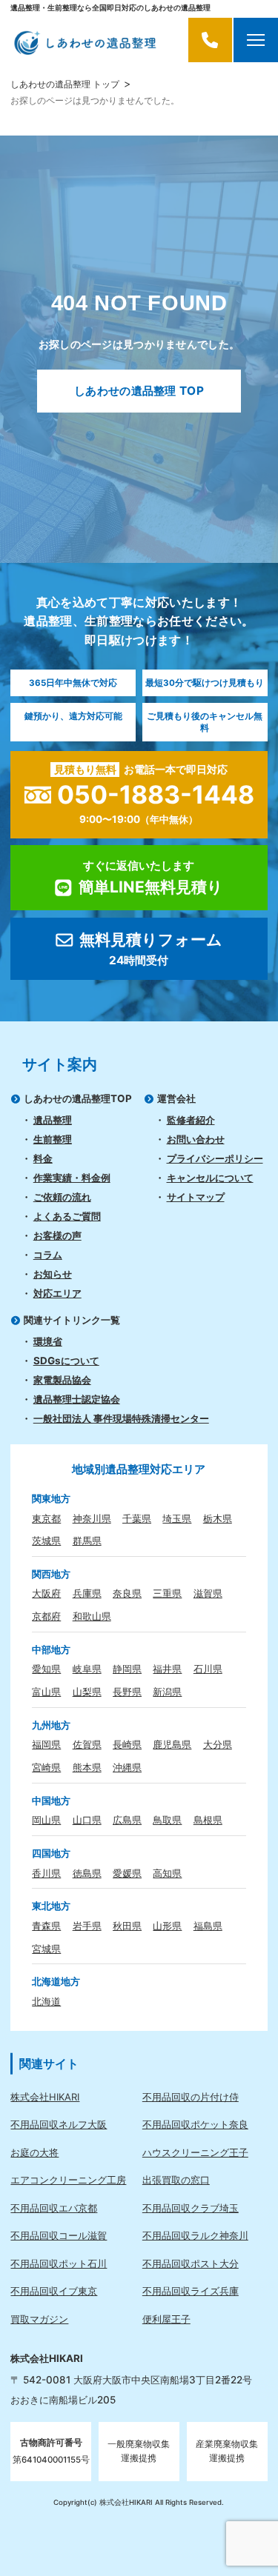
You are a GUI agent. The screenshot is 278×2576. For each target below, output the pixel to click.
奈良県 (127, 1593)
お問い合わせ (196, 1139)
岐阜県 (87, 1669)
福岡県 (46, 1744)
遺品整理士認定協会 (77, 1399)
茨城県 (46, 1541)
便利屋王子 (166, 2319)
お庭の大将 (34, 2152)
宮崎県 (46, 1767)
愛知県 (46, 1669)
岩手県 (87, 1926)
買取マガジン (39, 2319)
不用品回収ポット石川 (59, 2263)
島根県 (208, 1820)
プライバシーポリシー (215, 1158)
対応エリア (57, 1293)
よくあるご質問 (67, 1216)
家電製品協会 (62, 1380)
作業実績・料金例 (72, 1178)
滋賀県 (208, 1593)
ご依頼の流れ (62, 1197)
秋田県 (127, 1926)
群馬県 (87, 1541)
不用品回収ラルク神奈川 (195, 2235)
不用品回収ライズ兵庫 (191, 2291)
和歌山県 (92, 1616)
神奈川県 (92, 1518)
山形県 (167, 1926)
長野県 (127, 1692)
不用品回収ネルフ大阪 (59, 2124)
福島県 (208, 1926)
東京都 (46, 1518)
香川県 (46, 1873)
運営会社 (176, 1098)
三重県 (167, 1593)
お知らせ (53, 1274)
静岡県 (127, 1669)
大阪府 (46, 1593)
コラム (48, 1255)
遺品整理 (53, 1120)
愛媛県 (127, 1873)
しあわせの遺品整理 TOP (139, 391)
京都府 (46, 1616)
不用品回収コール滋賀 (59, 2235)
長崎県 (127, 1744)
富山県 (46, 1692)
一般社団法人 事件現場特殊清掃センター (121, 1418)
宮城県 (46, 1949)
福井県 (167, 1669)
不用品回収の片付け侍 (191, 2097)
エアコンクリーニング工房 (68, 2180)
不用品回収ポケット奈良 (195, 2124)
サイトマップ (196, 1197)
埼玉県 (177, 1518)
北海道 (46, 2001)
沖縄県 (127, 1767)
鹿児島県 (172, 1744)
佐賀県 (87, 1744)
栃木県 (218, 1518)
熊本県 (87, 1767)
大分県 (218, 1744)
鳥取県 (167, 1820)
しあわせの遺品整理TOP (78, 1098)
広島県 (127, 1820)
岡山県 (46, 1820)
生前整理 (53, 1139)
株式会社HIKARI (45, 2097)
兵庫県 (87, 1593)
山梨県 (87, 1692)
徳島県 (87, 1873)
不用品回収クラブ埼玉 (191, 2208)
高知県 (167, 1873)
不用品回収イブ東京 (54, 2291)
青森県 (46, 1926)
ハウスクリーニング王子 (195, 2152)
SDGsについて (66, 1361)
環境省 (48, 1341)
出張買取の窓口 (176, 2180)
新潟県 (167, 1692)
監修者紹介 (191, 1120)
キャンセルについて (210, 1178)
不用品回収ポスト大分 (191, 2263)
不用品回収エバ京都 (54, 2208)
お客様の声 (57, 1235)
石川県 (208, 1669)
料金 (43, 1158)
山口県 (87, 1820)
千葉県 (137, 1518)
